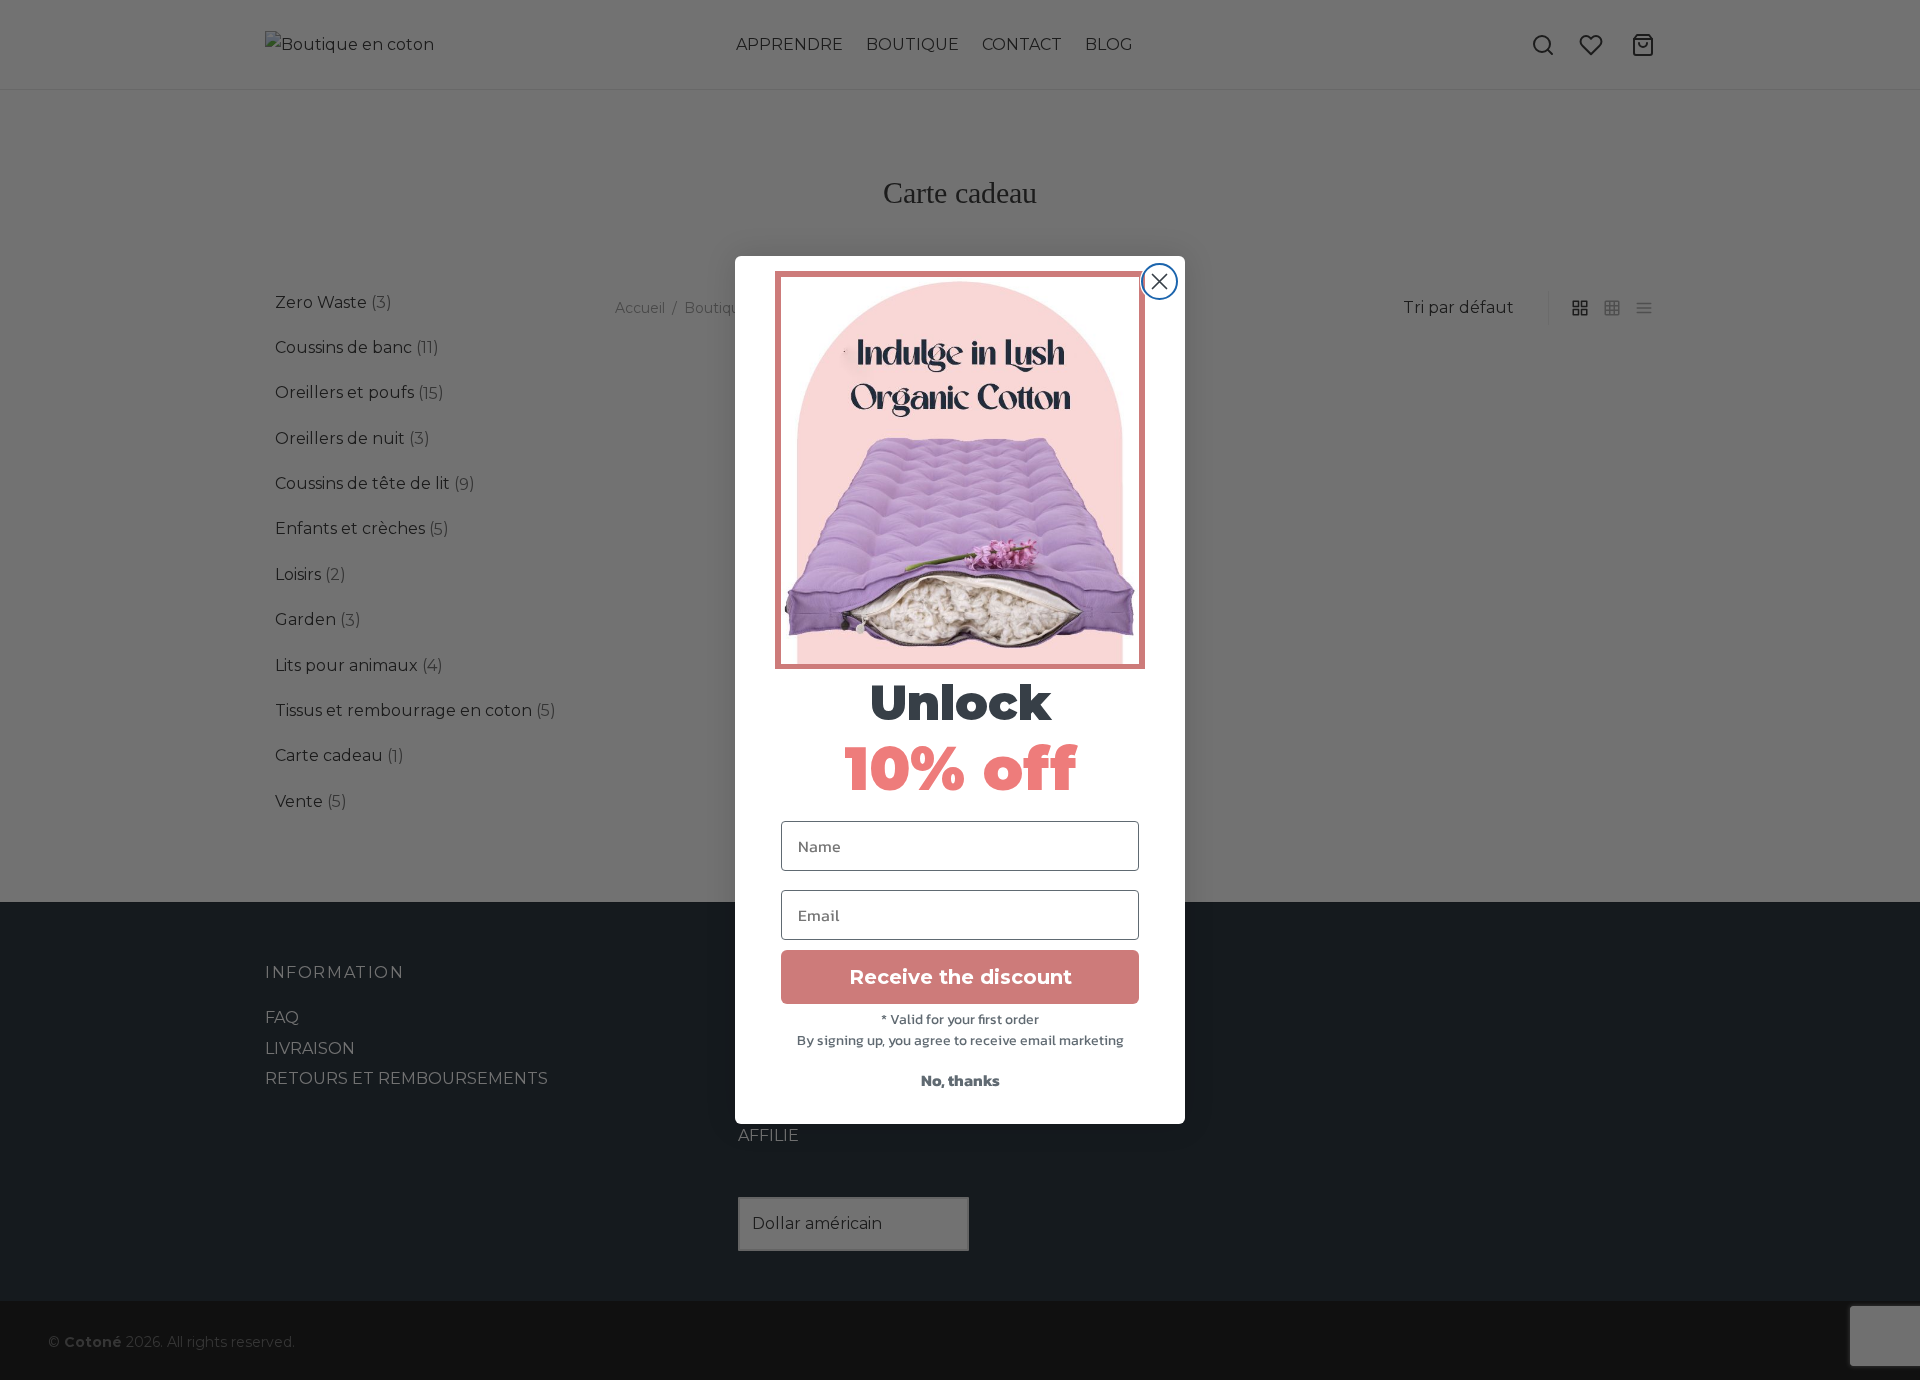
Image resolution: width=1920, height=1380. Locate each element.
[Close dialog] (1159, 281)
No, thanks (960, 1080)
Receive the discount (960, 977)
